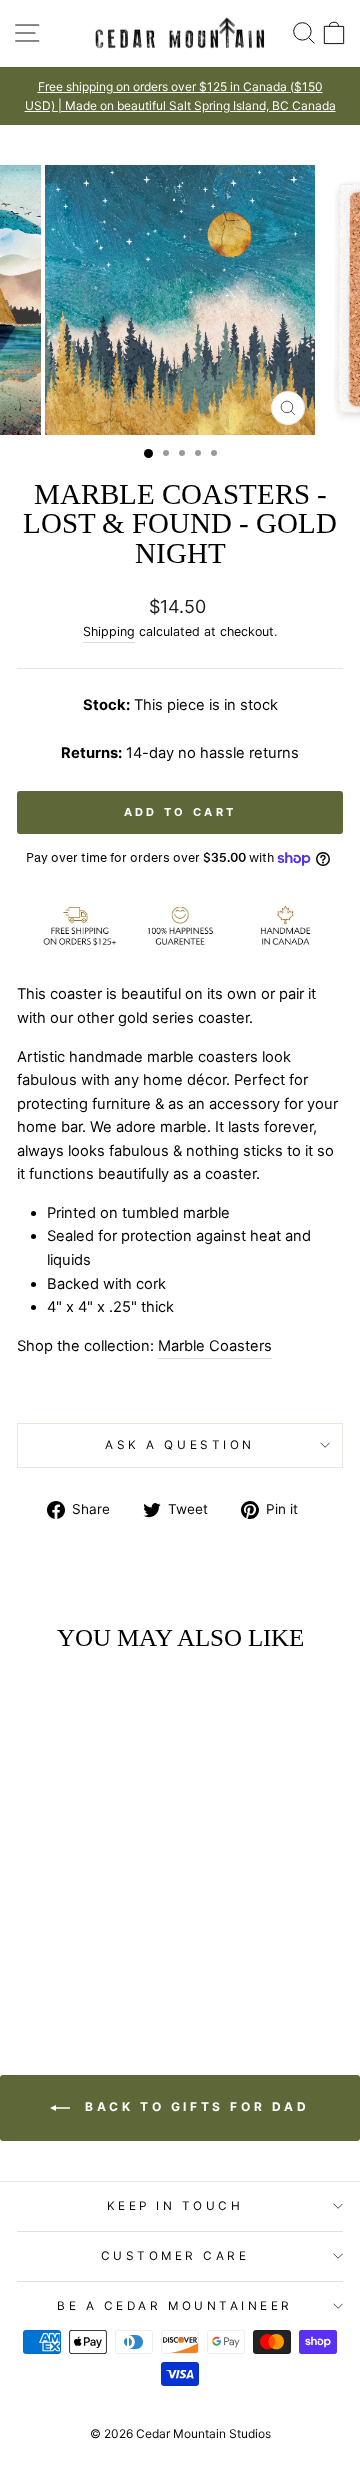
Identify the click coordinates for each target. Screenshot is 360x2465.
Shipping (109, 631)
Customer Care (175, 2256)
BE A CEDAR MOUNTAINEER (175, 2306)
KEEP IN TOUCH (175, 2206)
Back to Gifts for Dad (193, 2106)
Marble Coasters (215, 1346)
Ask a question (179, 1445)
